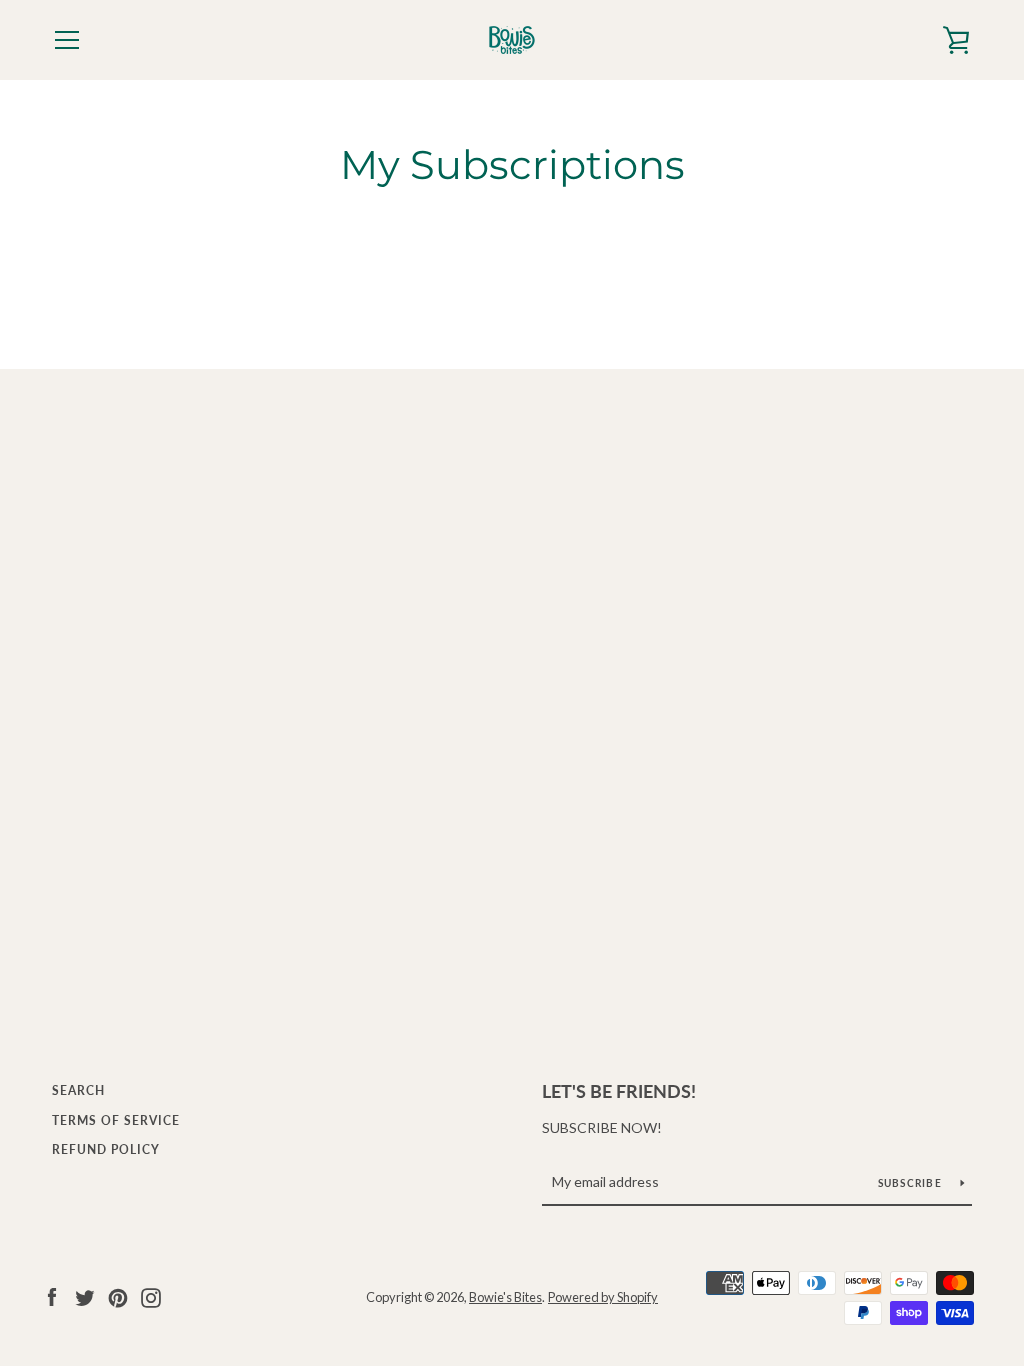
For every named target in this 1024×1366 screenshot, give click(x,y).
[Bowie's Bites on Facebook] (52, 1295)
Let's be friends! (619, 1091)
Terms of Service (116, 1120)
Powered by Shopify (603, 1297)
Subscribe (912, 1183)
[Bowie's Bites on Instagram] (151, 1295)
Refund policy (106, 1149)
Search (78, 1090)
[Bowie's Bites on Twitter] (85, 1295)
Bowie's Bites (505, 1297)
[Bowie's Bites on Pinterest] (118, 1295)
